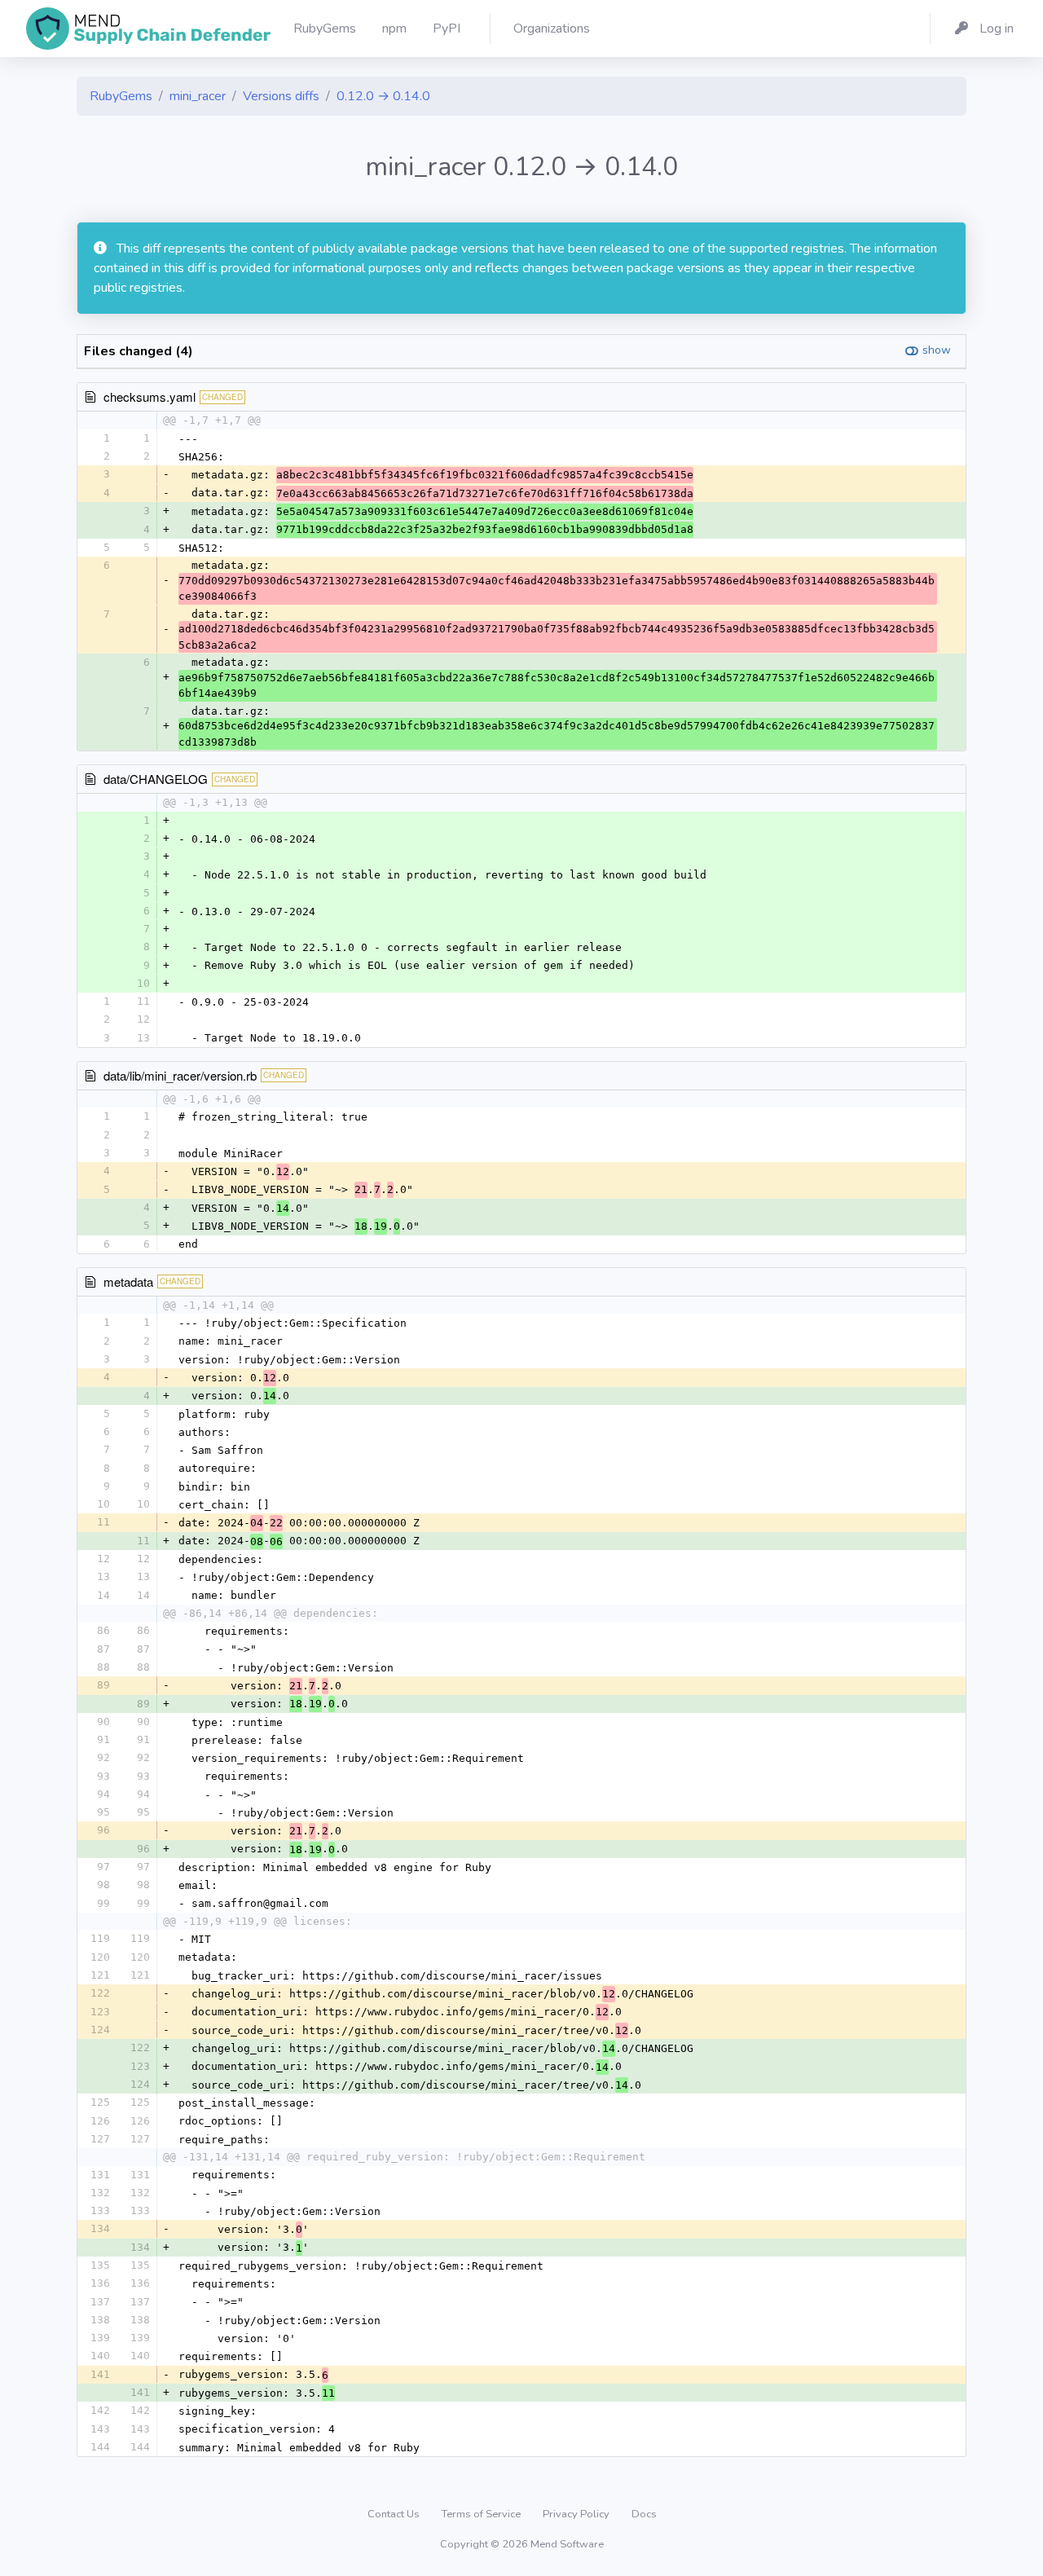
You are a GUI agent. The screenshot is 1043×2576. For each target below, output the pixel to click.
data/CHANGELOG (156, 779)
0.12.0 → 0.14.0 (383, 96)
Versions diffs (281, 96)
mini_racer (198, 96)
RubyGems (121, 96)
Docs (644, 2514)
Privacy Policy (577, 2514)
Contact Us (395, 2514)
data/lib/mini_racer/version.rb (180, 1075)
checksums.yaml (150, 396)
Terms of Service (482, 2514)
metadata (128, 1281)
